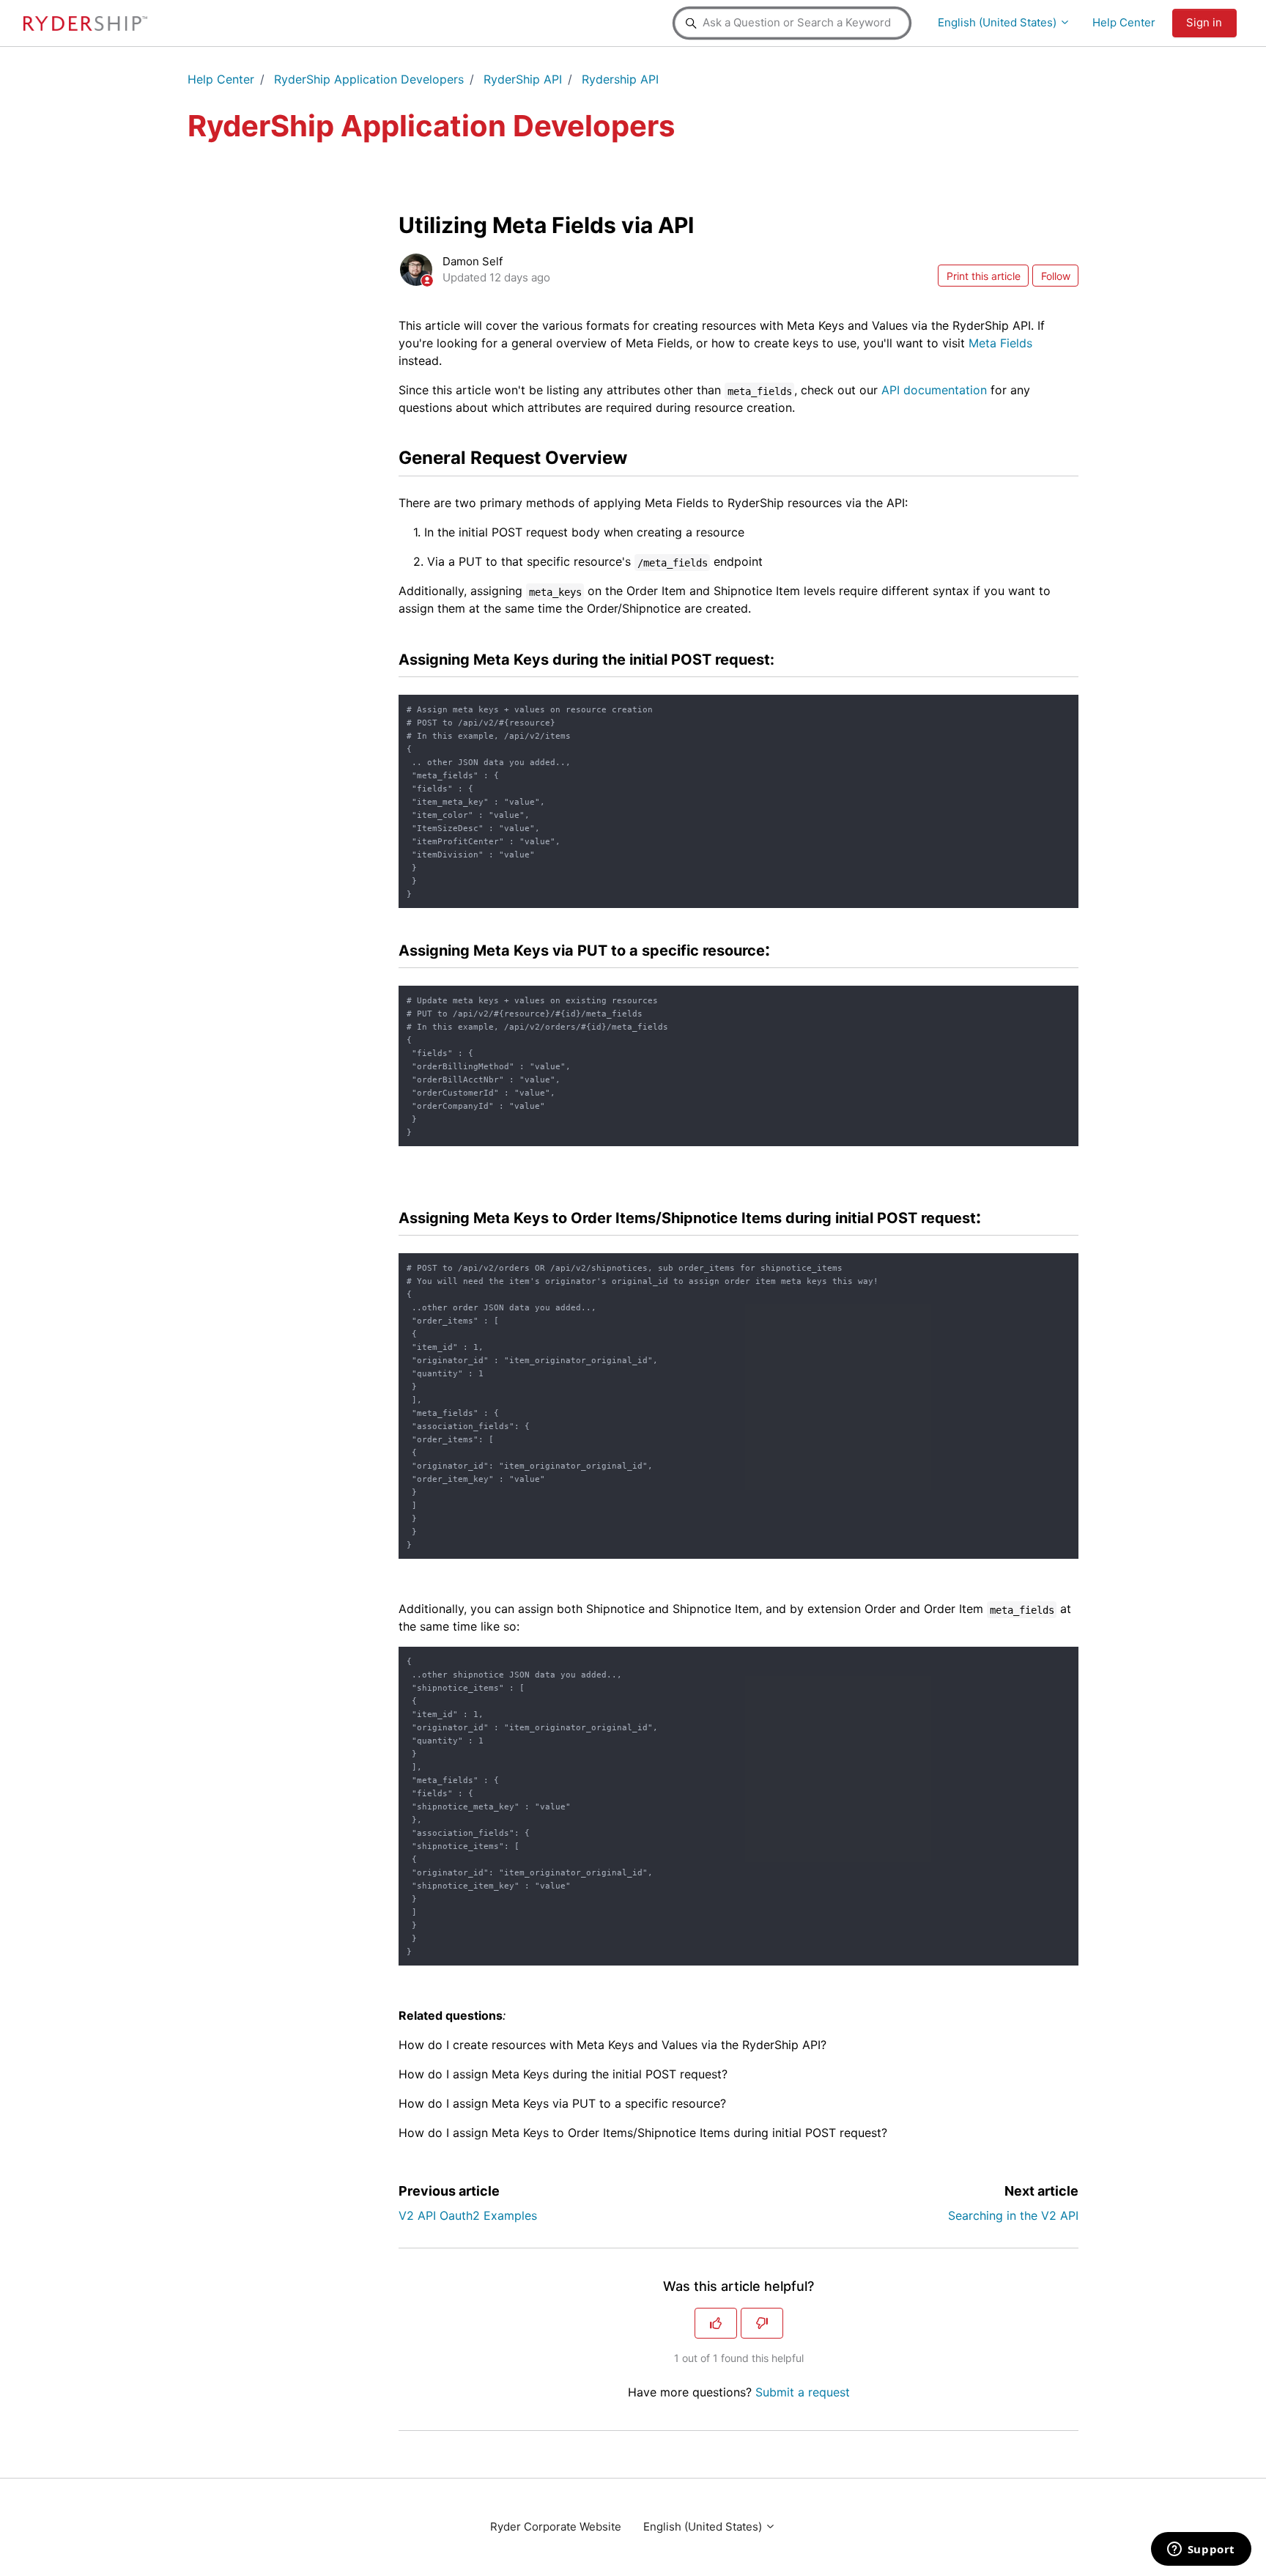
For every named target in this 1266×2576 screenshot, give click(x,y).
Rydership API (620, 79)
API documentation (934, 390)
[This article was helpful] (716, 2323)
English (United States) (999, 22)
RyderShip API (523, 79)
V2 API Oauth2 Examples (468, 2215)
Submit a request (803, 2392)
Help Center (1124, 22)
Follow (1056, 276)
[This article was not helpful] (762, 2323)
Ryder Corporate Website (556, 2527)
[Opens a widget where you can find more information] (1201, 2550)
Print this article (984, 276)
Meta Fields (1000, 343)
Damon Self (473, 261)
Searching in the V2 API (1013, 2215)
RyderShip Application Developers (369, 79)
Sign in (1204, 22)
